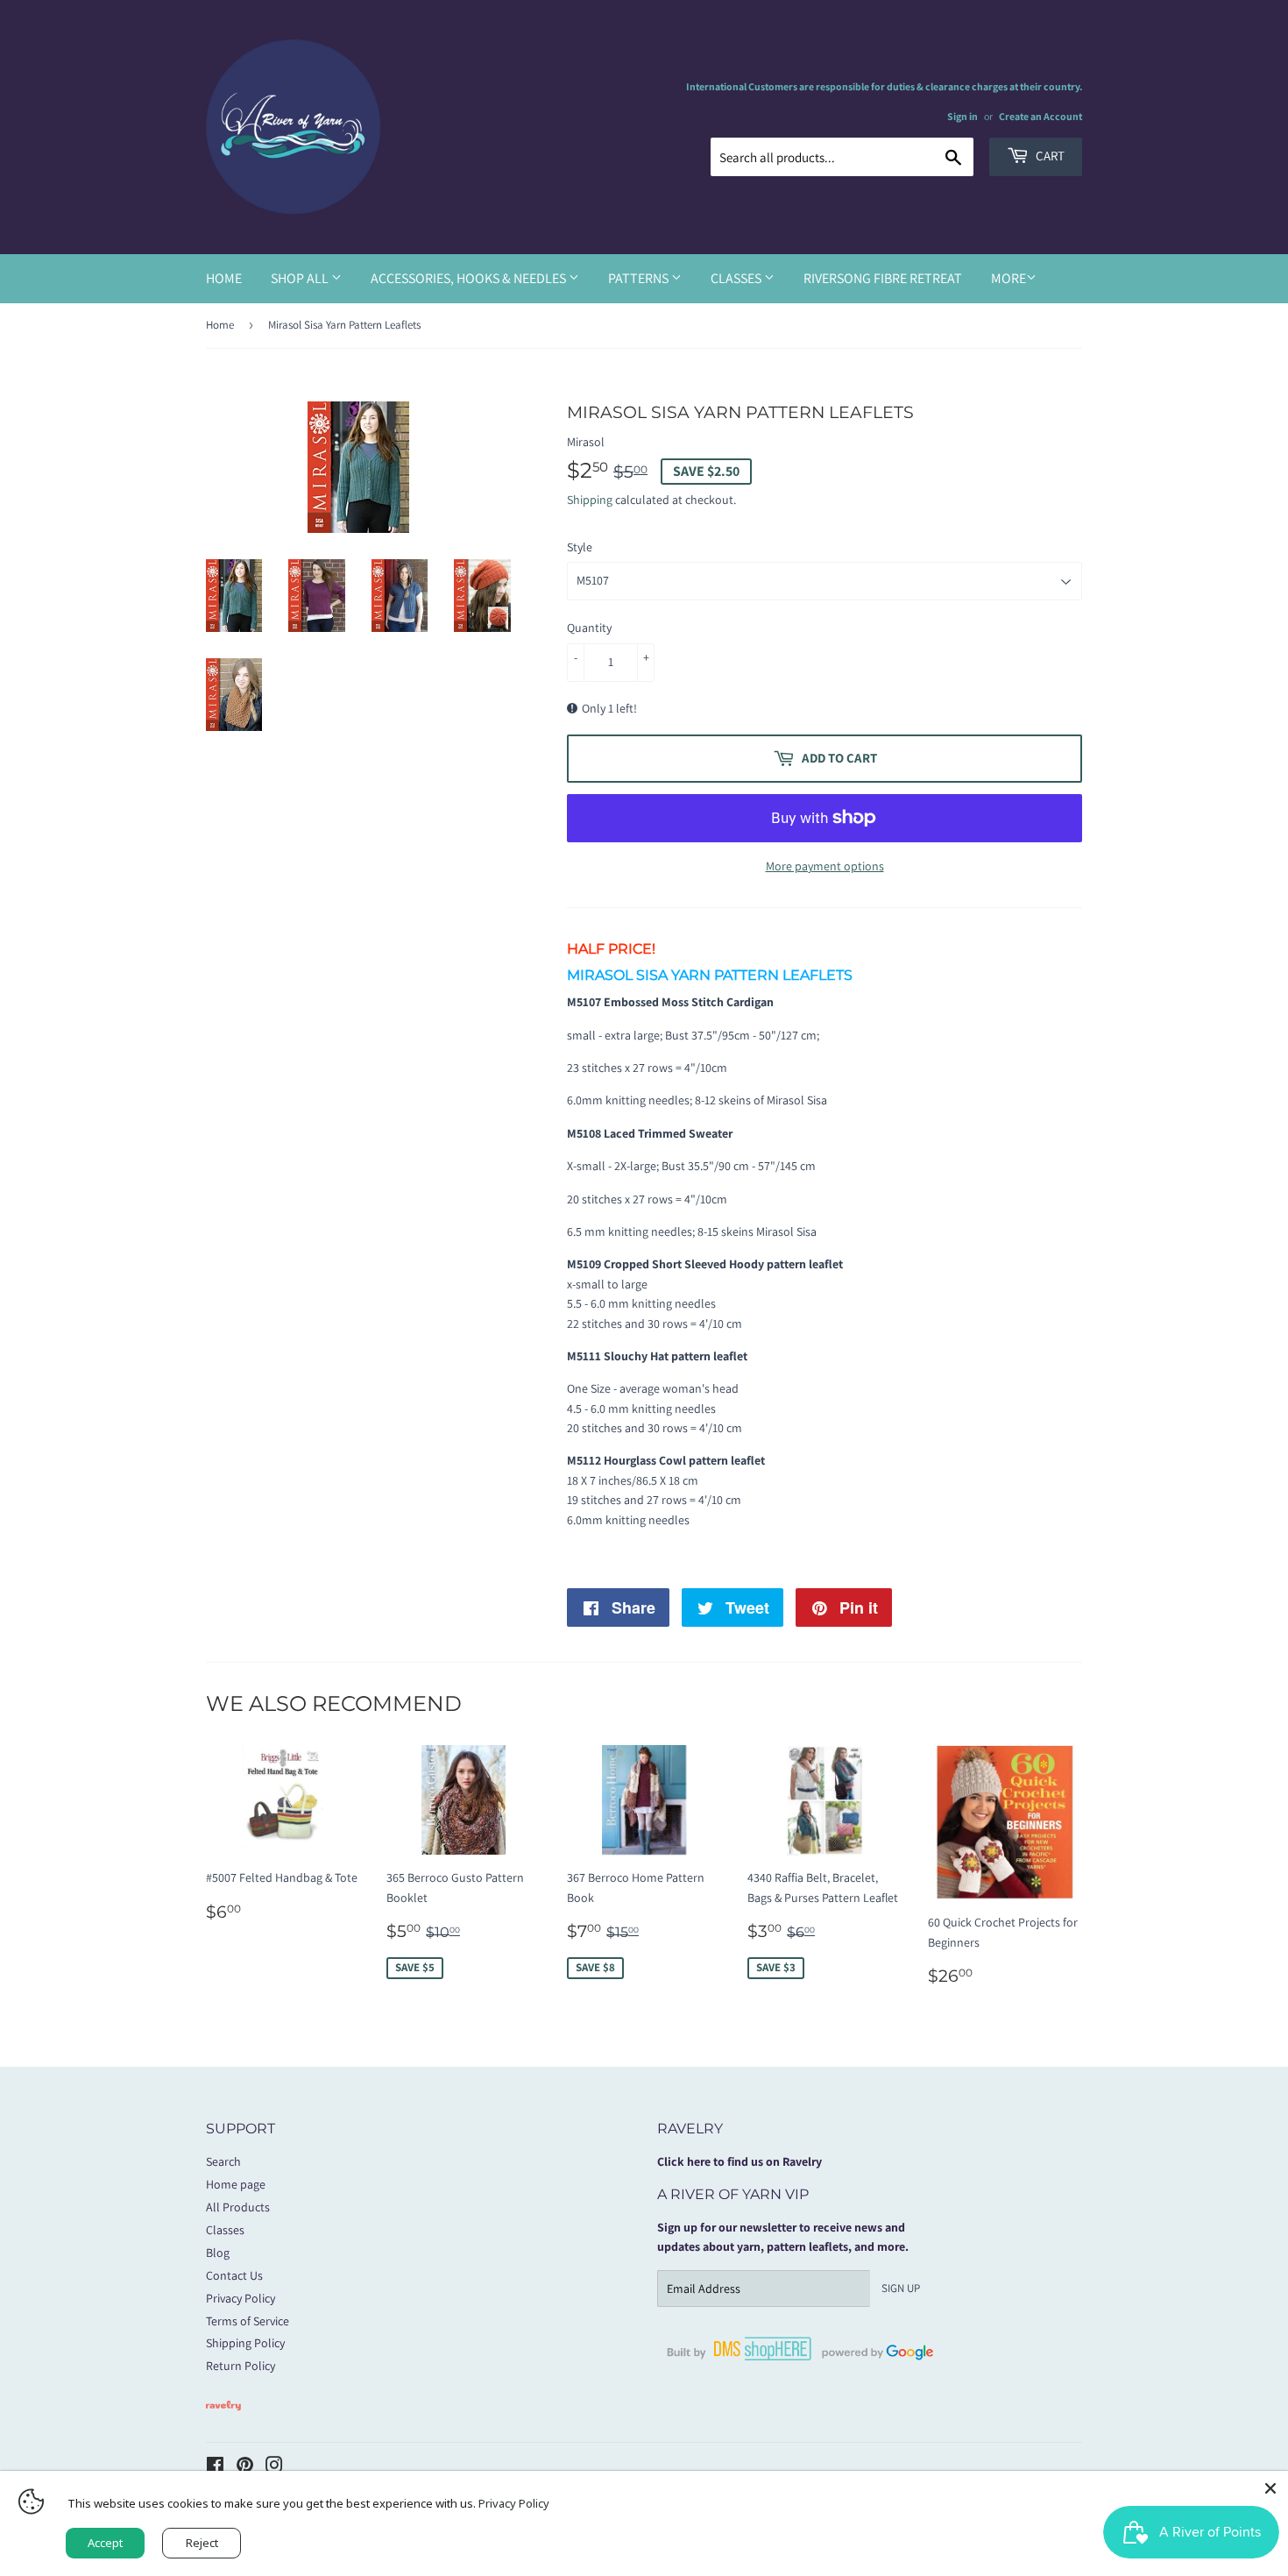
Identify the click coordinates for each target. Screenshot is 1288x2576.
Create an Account (1040, 116)
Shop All (301, 278)
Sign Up (901, 2288)
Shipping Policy (245, 2343)
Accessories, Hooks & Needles (470, 278)
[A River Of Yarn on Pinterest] (245, 2467)
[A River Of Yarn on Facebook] (215, 2467)
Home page (236, 2184)
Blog (218, 2253)
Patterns (640, 278)
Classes (737, 278)
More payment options (825, 866)
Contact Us (234, 2275)
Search (223, 2161)
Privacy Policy (241, 2298)
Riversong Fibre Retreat (883, 278)
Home (224, 278)
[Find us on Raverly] (223, 2419)
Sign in (962, 116)
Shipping (590, 500)
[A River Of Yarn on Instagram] (274, 2467)
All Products (238, 2207)
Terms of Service (248, 2321)
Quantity (589, 628)
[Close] (1270, 2488)
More (1008, 278)
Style (580, 547)
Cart (1049, 156)
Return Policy (241, 2366)
